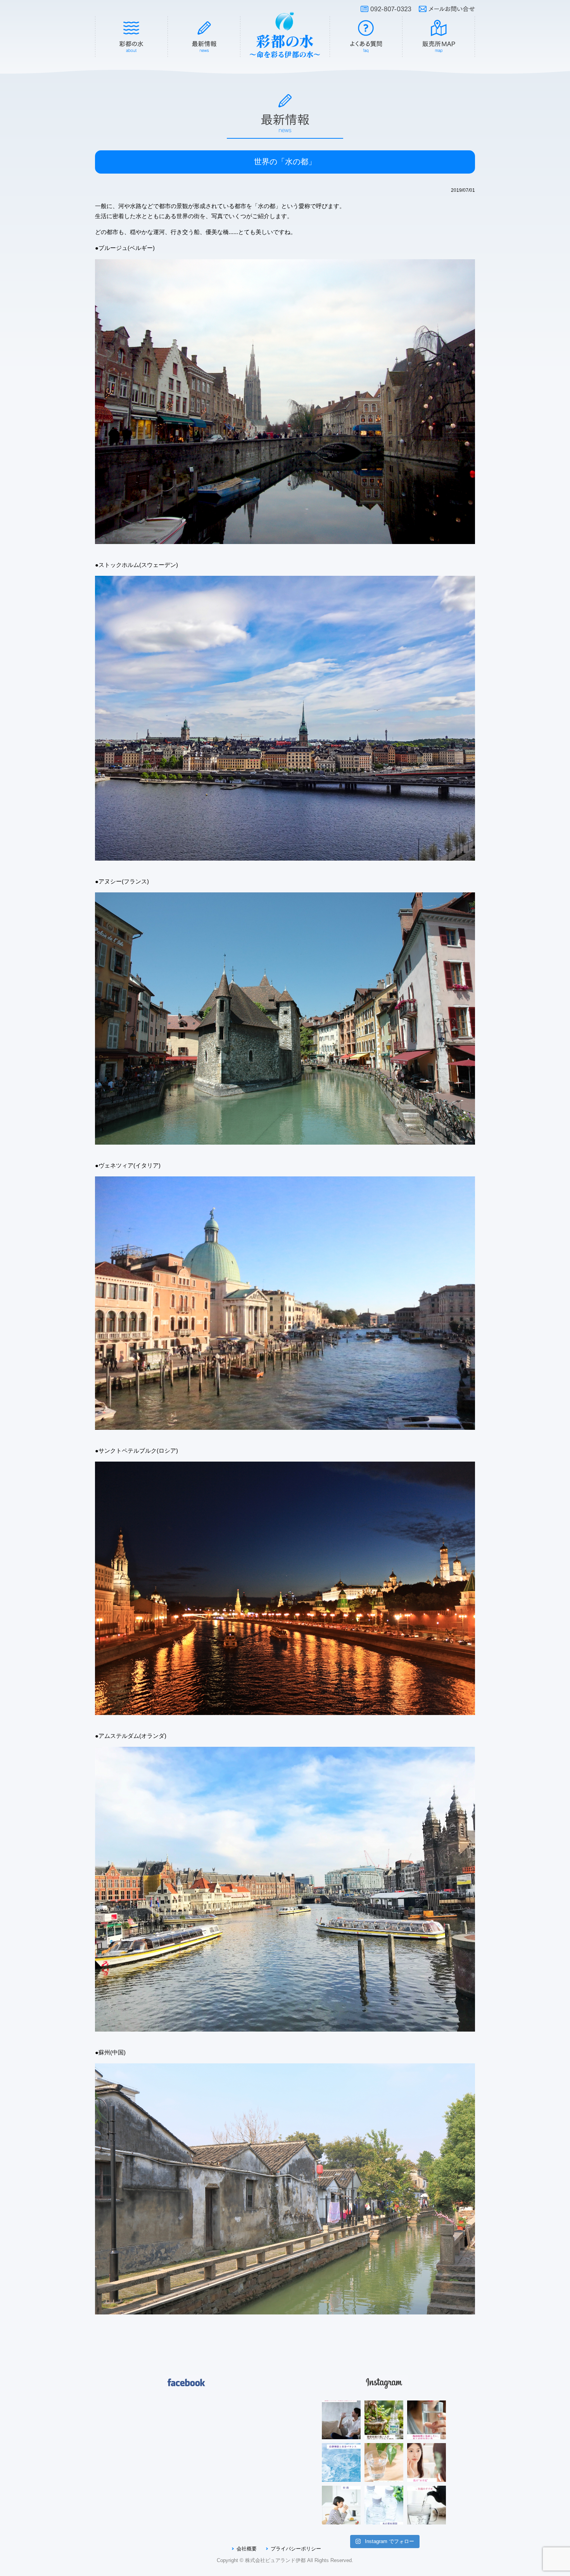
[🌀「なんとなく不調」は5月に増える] (341, 2462)
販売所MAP (439, 37)
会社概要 (247, 2549)
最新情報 (204, 37)
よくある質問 (366, 37)
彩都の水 (131, 37)
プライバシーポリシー (296, 2549)
